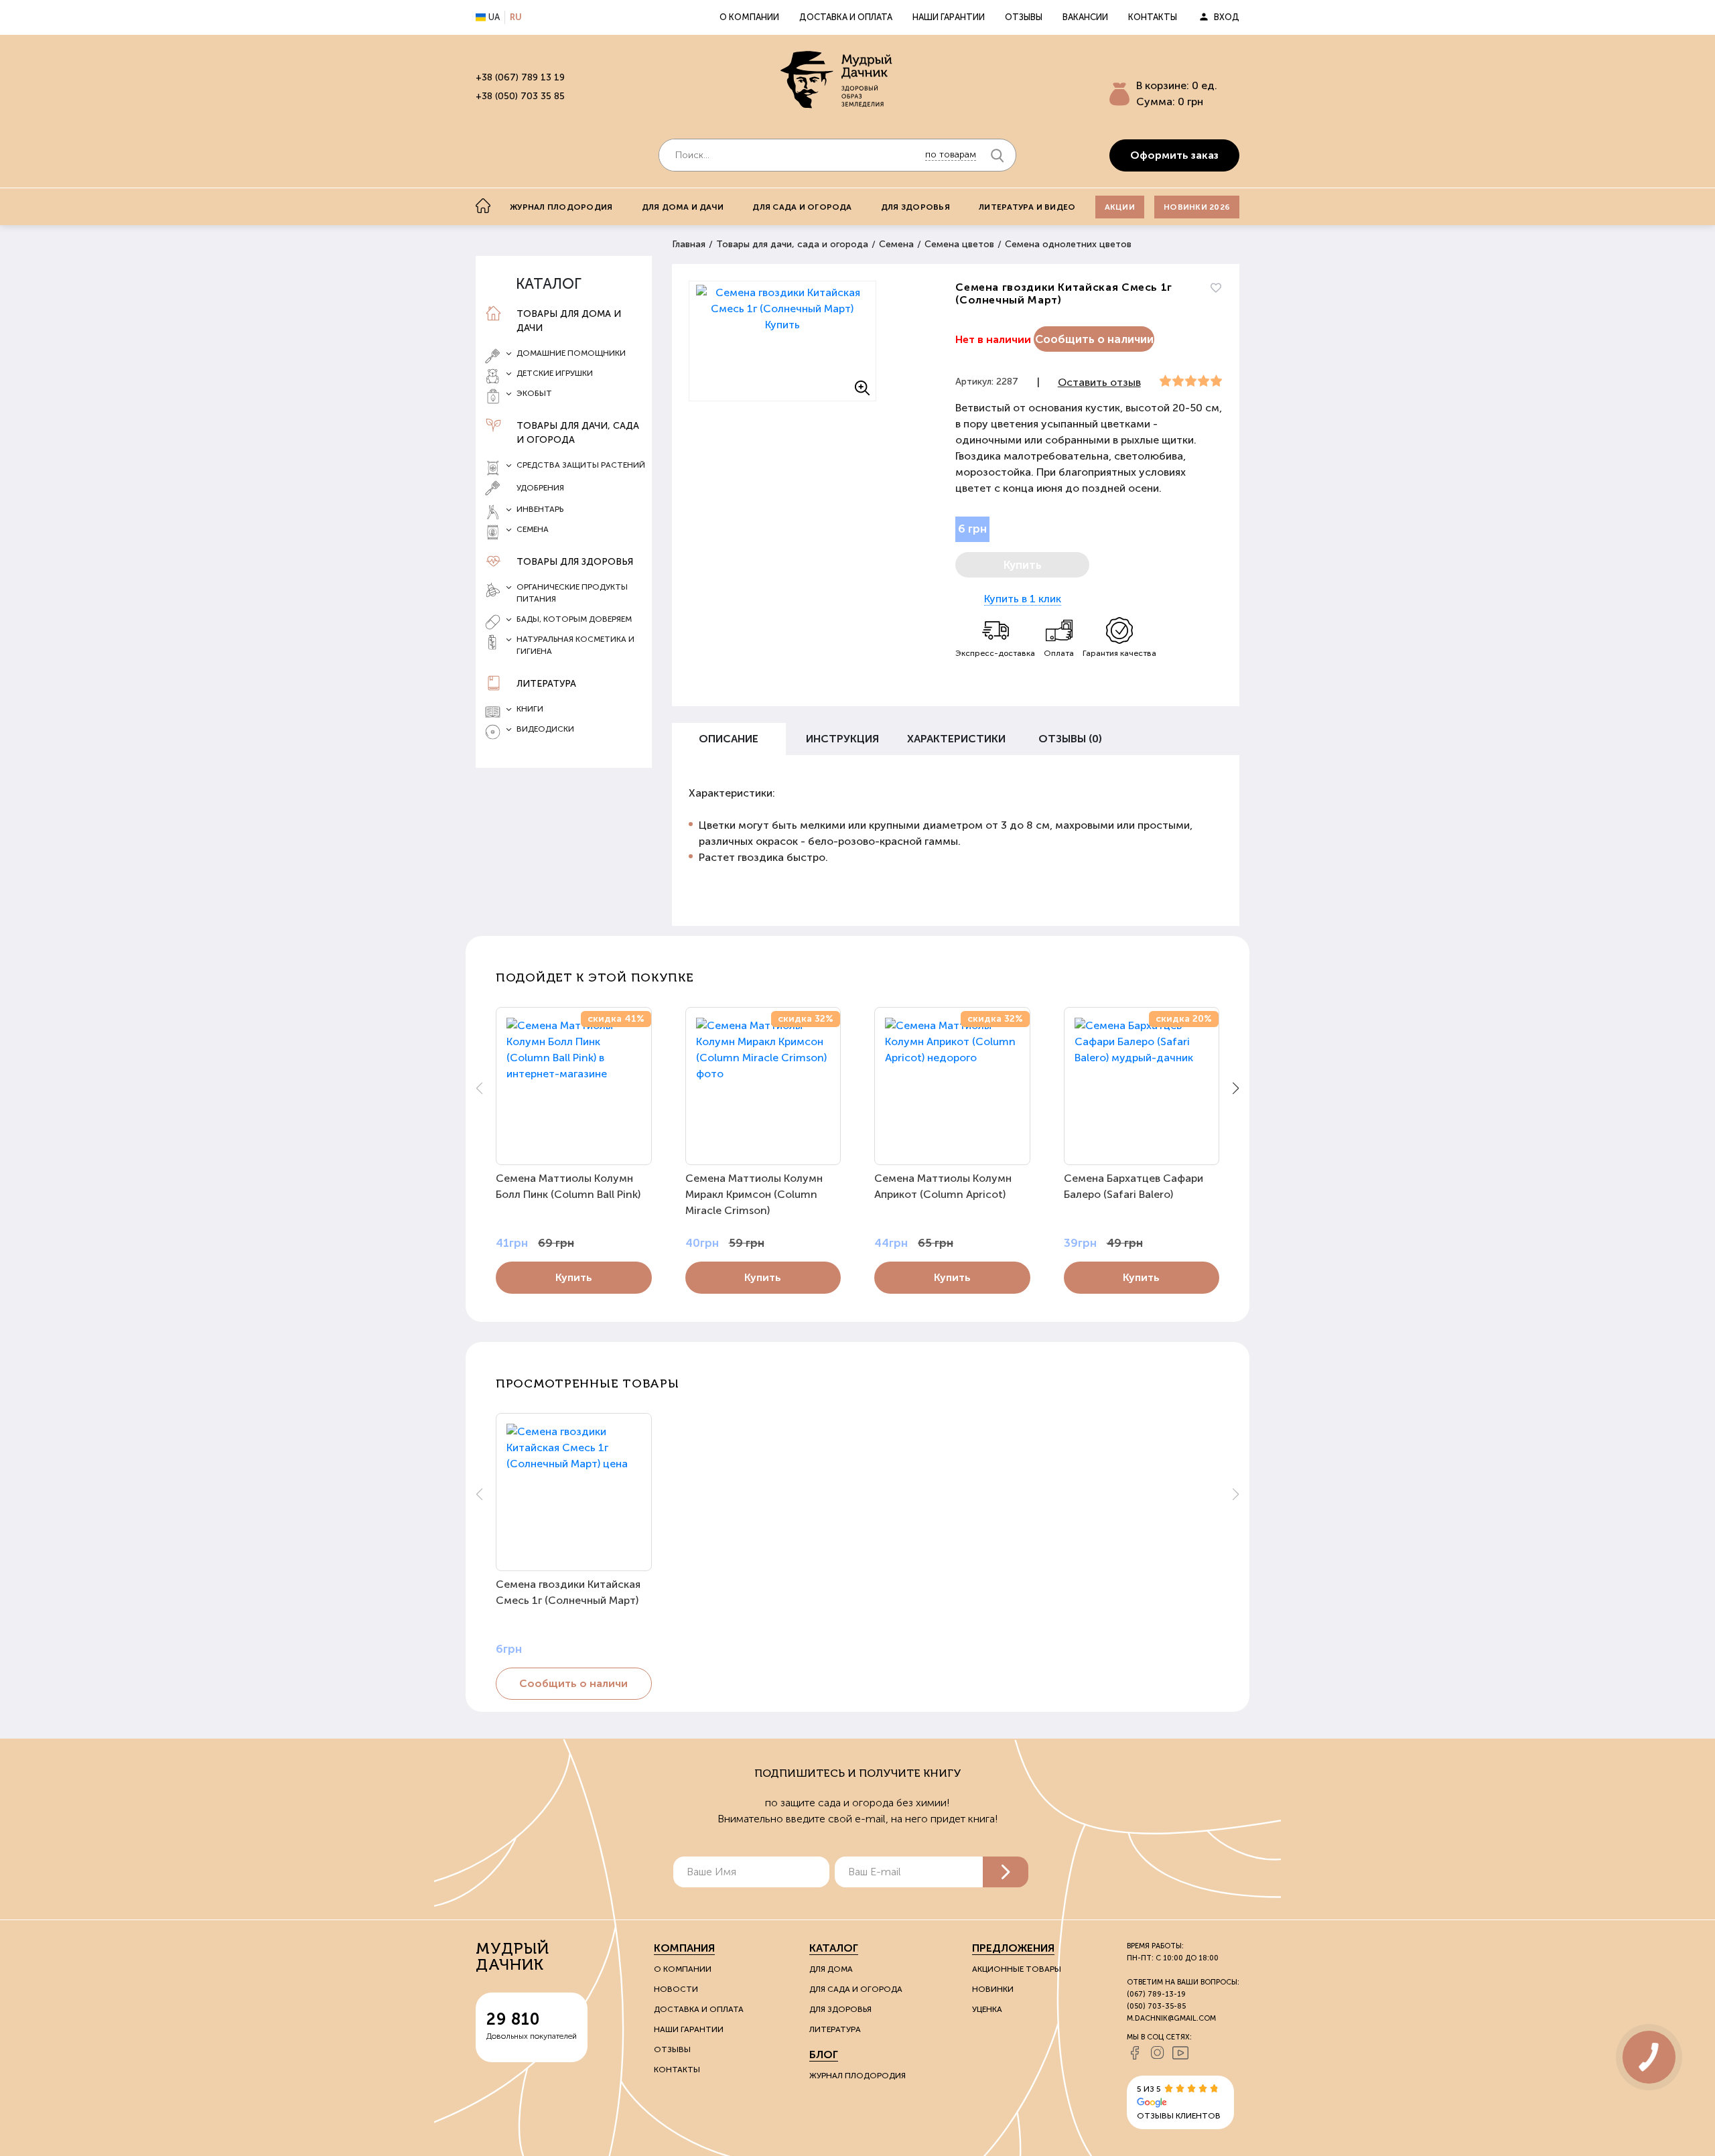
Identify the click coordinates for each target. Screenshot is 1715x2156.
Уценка (987, 2009)
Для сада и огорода (802, 207)
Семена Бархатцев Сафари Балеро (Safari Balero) (1134, 1186)
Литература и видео (1027, 207)
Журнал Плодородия (857, 2076)
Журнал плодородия (561, 207)
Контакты (1153, 17)
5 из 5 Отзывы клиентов (1179, 2102)
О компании (749, 17)
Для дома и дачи (683, 207)
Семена (896, 244)
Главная (689, 244)
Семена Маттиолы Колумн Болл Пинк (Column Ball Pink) (568, 1186)
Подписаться (1006, 1872)
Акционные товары (1017, 1969)
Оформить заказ (1174, 155)
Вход (1227, 17)
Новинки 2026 (1197, 207)
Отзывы (1024, 17)
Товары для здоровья (575, 562)
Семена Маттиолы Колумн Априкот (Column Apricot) (943, 1186)
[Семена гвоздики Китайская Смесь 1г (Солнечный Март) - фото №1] (782, 341)
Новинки (993, 1989)
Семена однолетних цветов (1068, 244)
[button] (1236, 1088)
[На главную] (483, 206)
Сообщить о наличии (1094, 339)
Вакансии (1085, 17)
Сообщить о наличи (573, 1683)
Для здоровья (915, 207)
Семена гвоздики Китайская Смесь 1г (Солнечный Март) (568, 1592)
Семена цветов (959, 244)
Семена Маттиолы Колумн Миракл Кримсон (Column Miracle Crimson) (754, 1194)
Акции (1120, 207)
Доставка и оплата (846, 17)
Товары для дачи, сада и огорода (578, 433)
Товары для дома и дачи (569, 321)
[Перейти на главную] (837, 81)
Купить (574, 1277)
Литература (546, 684)
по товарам (951, 154)
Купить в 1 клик (1023, 599)
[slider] (1191, 381)
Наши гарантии (949, 17)
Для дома (831, 1969)
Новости (676, 1989)
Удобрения (540, 488)
